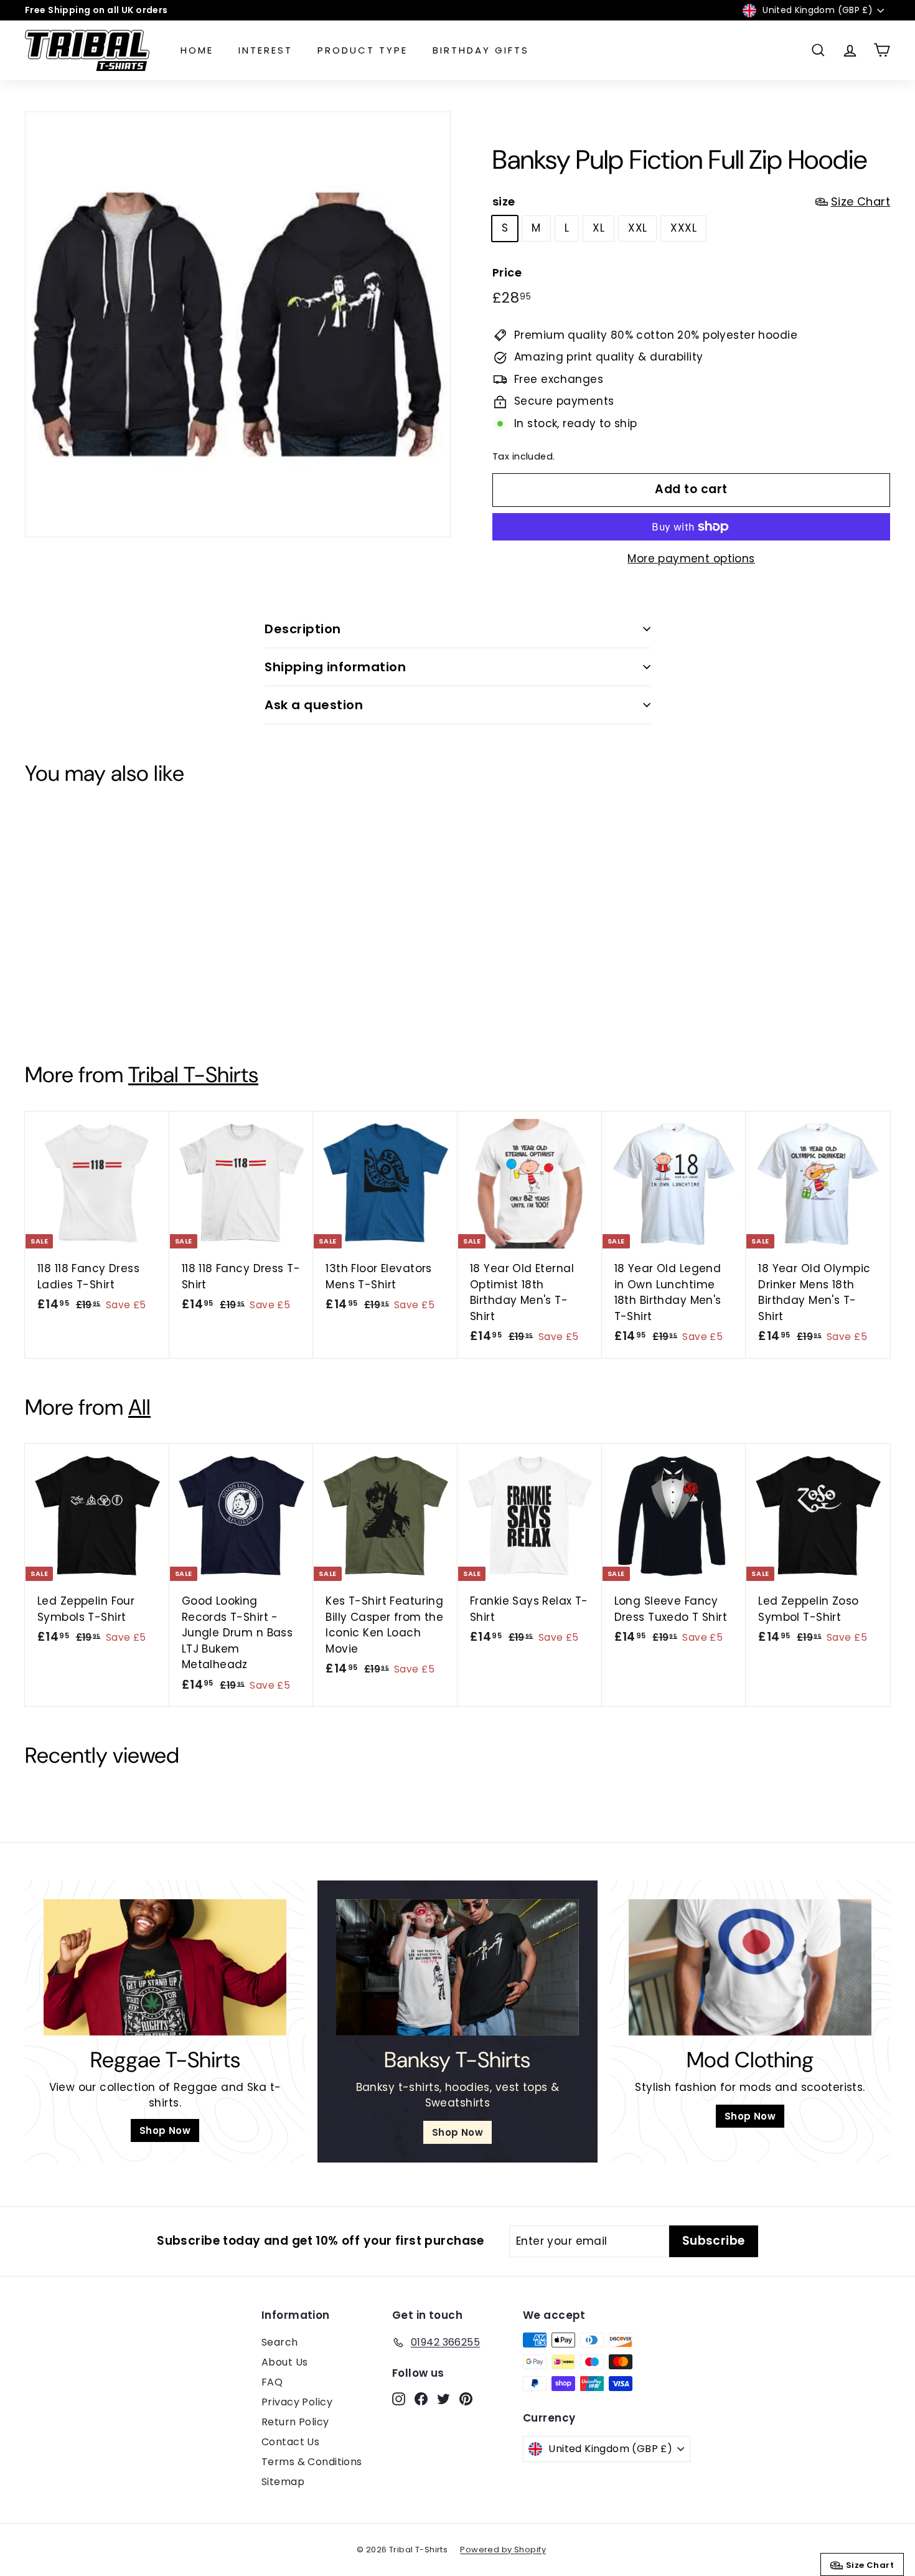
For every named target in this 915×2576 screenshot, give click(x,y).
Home (197, 50)
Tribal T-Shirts (193, 1075)
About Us (284, 2362)
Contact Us (290, 2442)
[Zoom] (238, 324)
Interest (265, 50)
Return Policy (295, 2422)
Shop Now (165, 2130)
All (139, 1407)
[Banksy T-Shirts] (457, 1967)
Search (280, 2342)
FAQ (272, 2382)
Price (507, 272)
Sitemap (283, 2482)
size (691, 201)
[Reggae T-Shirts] (165, 1967)
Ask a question (314, 705)
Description (303, 629)
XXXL (683, 228)
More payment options (691, 559)
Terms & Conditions (312, 2462)
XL (598, 228)
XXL (637, 228)
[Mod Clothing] (750, 1967)
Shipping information (335, 667)
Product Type (363, 50)
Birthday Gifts (481, 50)
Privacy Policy (297, 2402)
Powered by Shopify (503, 2550)
